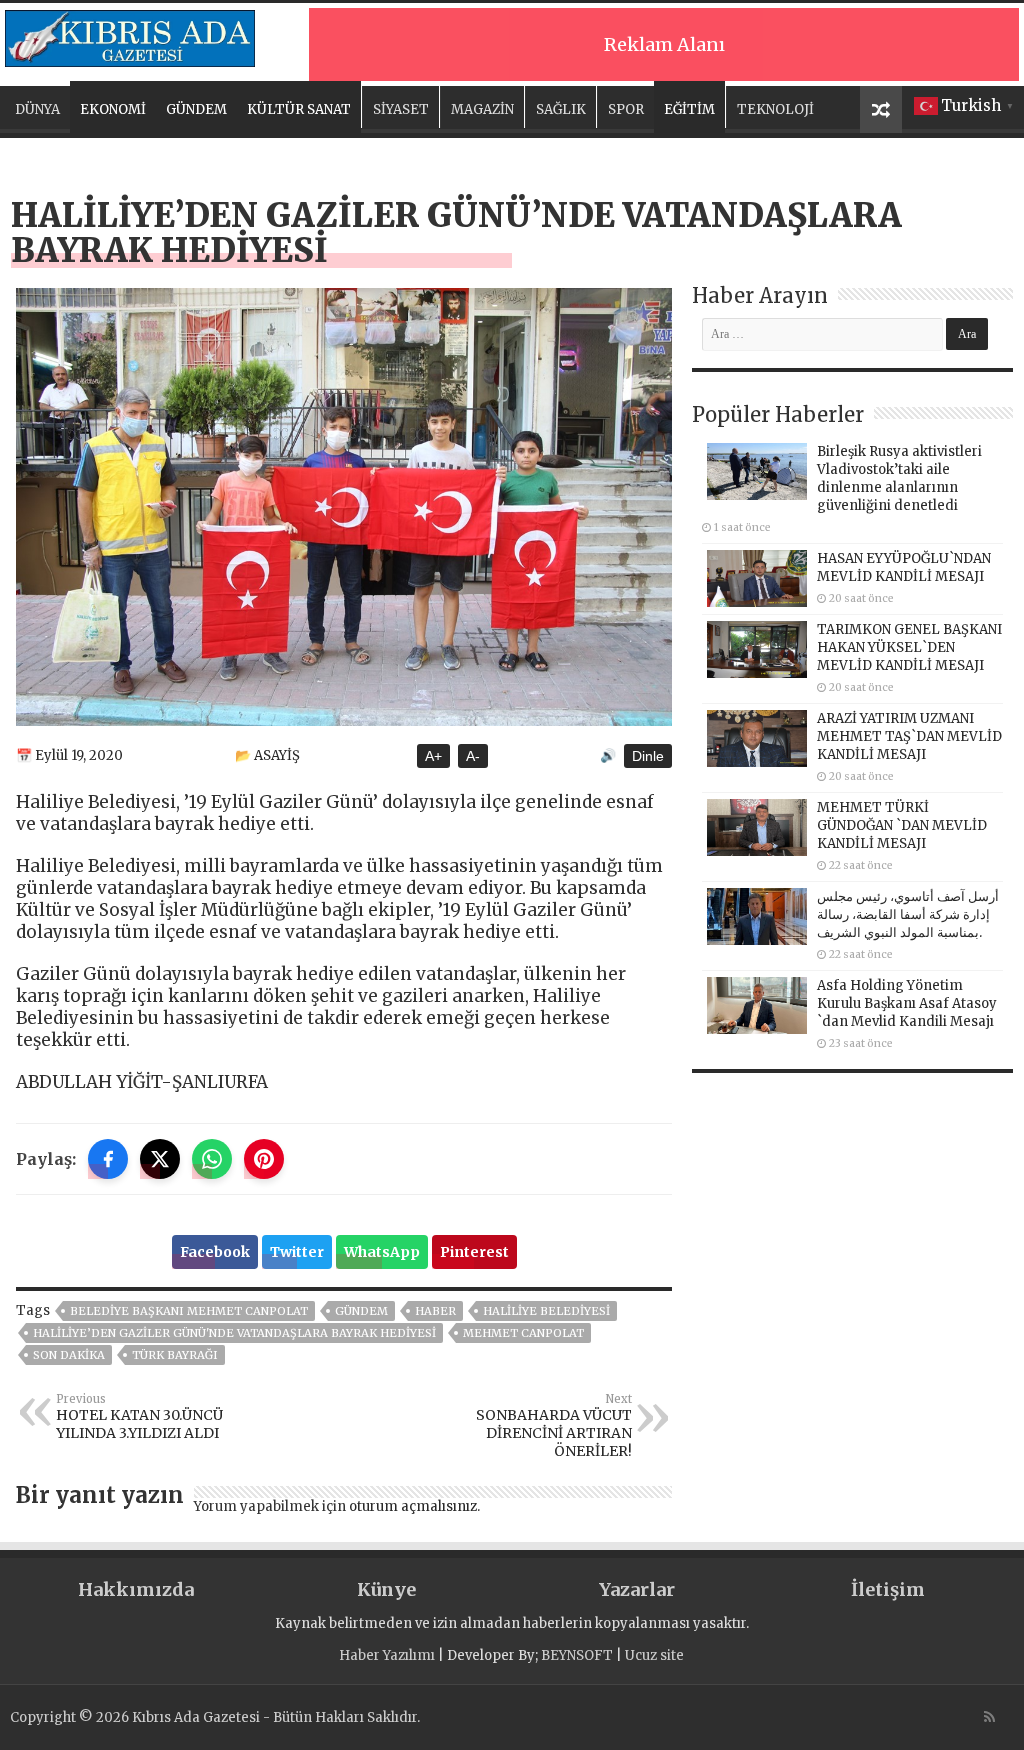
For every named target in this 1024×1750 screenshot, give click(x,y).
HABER (435, 1311)
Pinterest (474, 1252)
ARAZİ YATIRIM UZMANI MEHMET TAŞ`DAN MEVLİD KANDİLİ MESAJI (909, 736)
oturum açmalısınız (413, 1506)
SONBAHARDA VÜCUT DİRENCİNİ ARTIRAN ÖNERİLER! (554, 1426)
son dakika (69, 1355)
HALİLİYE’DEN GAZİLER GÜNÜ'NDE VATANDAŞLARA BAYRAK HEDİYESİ (234, 1333)
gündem (361, 1311)
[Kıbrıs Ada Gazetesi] (130, 35)
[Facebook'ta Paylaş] (108, 1159)
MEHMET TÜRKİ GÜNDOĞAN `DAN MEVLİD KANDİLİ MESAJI (902, 825)
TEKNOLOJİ (775, 109)
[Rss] (989, 1717)
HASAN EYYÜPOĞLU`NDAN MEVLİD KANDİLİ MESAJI (904, 567)
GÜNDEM (196, 109)
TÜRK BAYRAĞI (175, 1355)
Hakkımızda (136, 1589)
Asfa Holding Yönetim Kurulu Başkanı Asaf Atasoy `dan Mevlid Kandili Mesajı (907, 1003)
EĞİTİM (689, 109)
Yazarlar (637, 1589)
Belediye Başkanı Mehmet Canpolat (189, 1311)
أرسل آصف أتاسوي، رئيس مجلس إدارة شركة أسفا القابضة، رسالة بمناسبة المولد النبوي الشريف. (908, 914)
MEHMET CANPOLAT (523, 1333)
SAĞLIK (561, 109)
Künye (386, 1589)
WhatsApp (382, 1252)
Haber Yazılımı (387, 1655)
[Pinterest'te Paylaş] (264, 1159)
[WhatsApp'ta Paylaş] (212, 1159)
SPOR (626, 109)
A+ (433, 756)
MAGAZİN (482, 109)
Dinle (648, 756)
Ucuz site (654, 1655)
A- (473, 756)
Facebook (215, 1252)
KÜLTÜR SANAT (299, 109)
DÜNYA (37, 109)
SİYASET (401, 109)
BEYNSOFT (577, 1655)
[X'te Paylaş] (160, 1159)
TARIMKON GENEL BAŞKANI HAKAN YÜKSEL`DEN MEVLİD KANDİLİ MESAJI (909, 647)
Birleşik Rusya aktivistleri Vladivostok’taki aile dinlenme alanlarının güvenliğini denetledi (899, 478)
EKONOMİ (113, 109)
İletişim (888, 1589)
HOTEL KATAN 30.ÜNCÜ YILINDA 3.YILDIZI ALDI (139, 1417)
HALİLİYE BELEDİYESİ (546, 1311)
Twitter (297, 1252)
